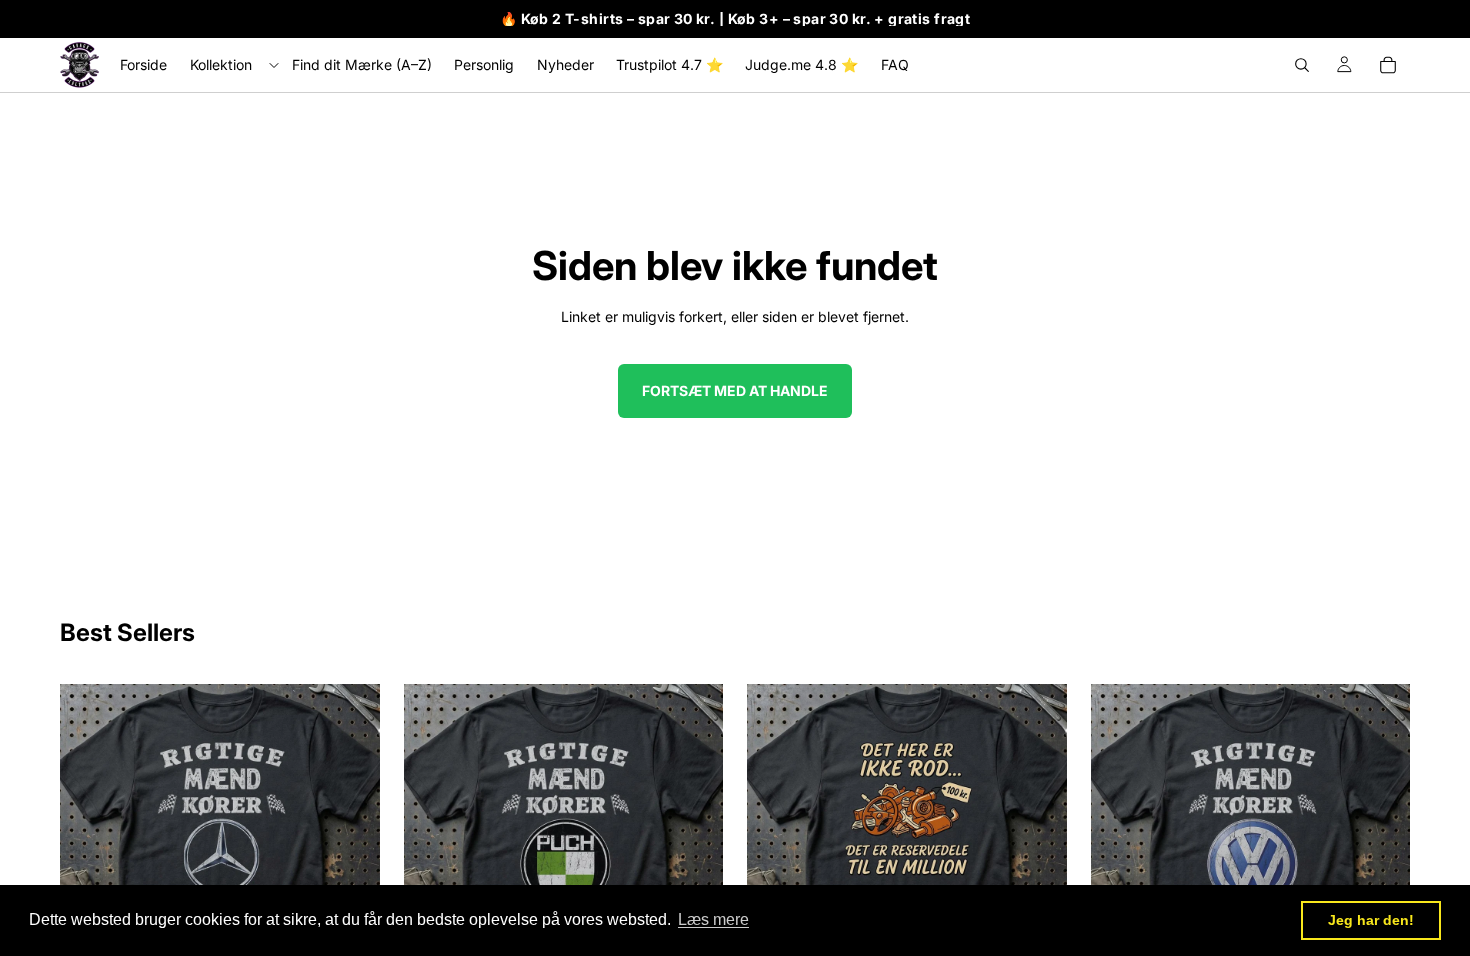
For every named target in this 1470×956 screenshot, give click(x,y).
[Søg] (1302, 65)
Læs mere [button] (713, 919)
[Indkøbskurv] (1388, 65)
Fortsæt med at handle (735, 390)
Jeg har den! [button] (1371, 920)
